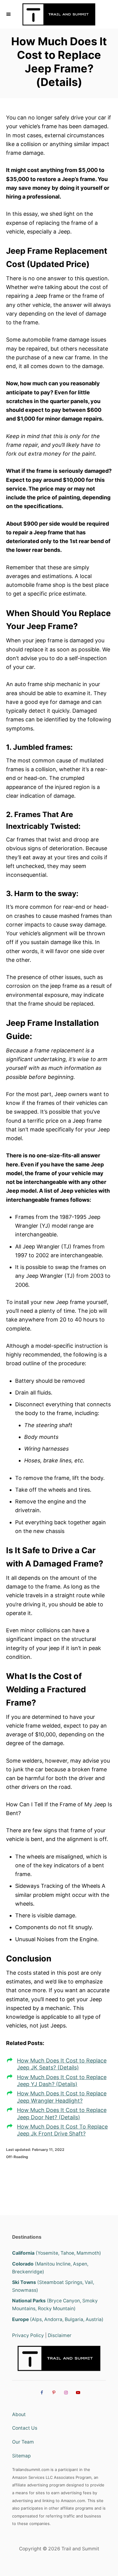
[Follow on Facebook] (41, 2393)
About (19, 2414)
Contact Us (25, 2428)
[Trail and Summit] (59, 14)
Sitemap (21, 2456)
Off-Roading (17, 2157)
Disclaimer (60, 2335)
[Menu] (9, 14)
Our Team (23, 2442)
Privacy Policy (28, 2335)
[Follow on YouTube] (77, 2393)
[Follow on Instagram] (65, 2393)
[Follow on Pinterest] (53, 2393)
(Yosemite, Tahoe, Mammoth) (57, 2253)
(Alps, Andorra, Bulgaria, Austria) (58, 2319)
